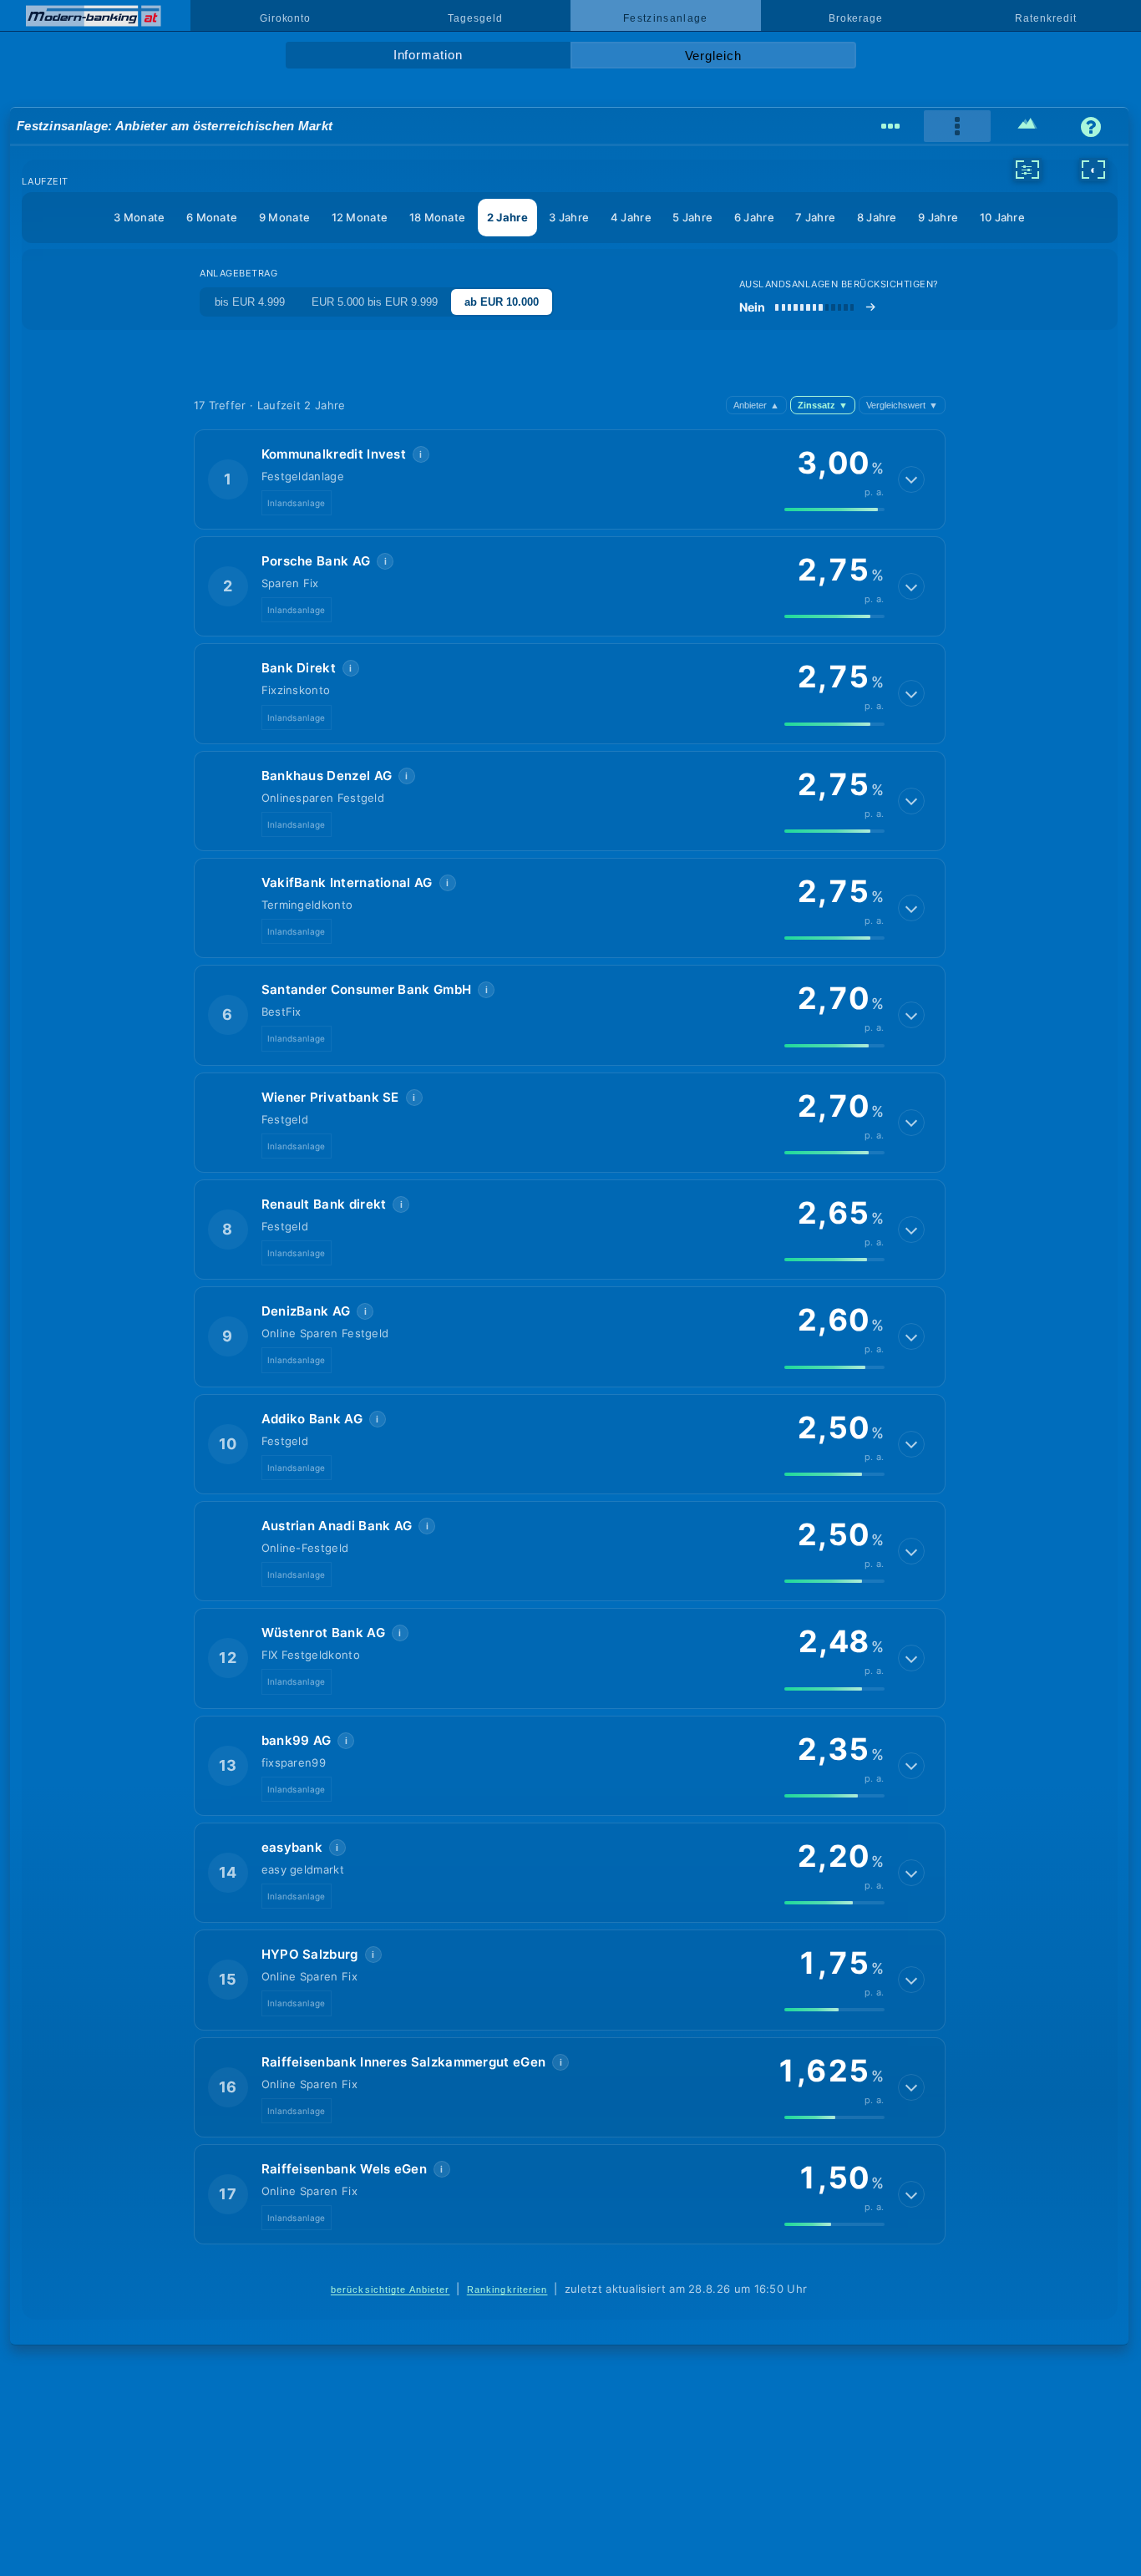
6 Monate (212, 217)
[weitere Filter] (1027, 170)
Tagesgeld (475, 18)
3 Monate (139, 217)
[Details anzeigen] (911, 479)
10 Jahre (1002, 217)
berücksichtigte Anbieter (390, 2289)
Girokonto (285, 18)
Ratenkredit (1045, 18)
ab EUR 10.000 (502, 302)
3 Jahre (569, 217)
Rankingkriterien (507, 2289)
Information (428, 55)
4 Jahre (631, 217)
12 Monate (360, 217)
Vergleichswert (902, 405)
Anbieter (756, 405)
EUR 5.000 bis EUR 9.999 (375, 302)
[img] (834, 510)
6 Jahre (754, 217)
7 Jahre (815, 217)
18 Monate (438, 217)
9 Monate (284, 217)
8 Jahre (877, 217)
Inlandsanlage (297, 503)
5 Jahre (692, 217)
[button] (570, 479)
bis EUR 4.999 (250, 302)
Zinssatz (823, 405)
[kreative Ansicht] (1028, 127)
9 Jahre (938, 217)
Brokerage (856, 18)
